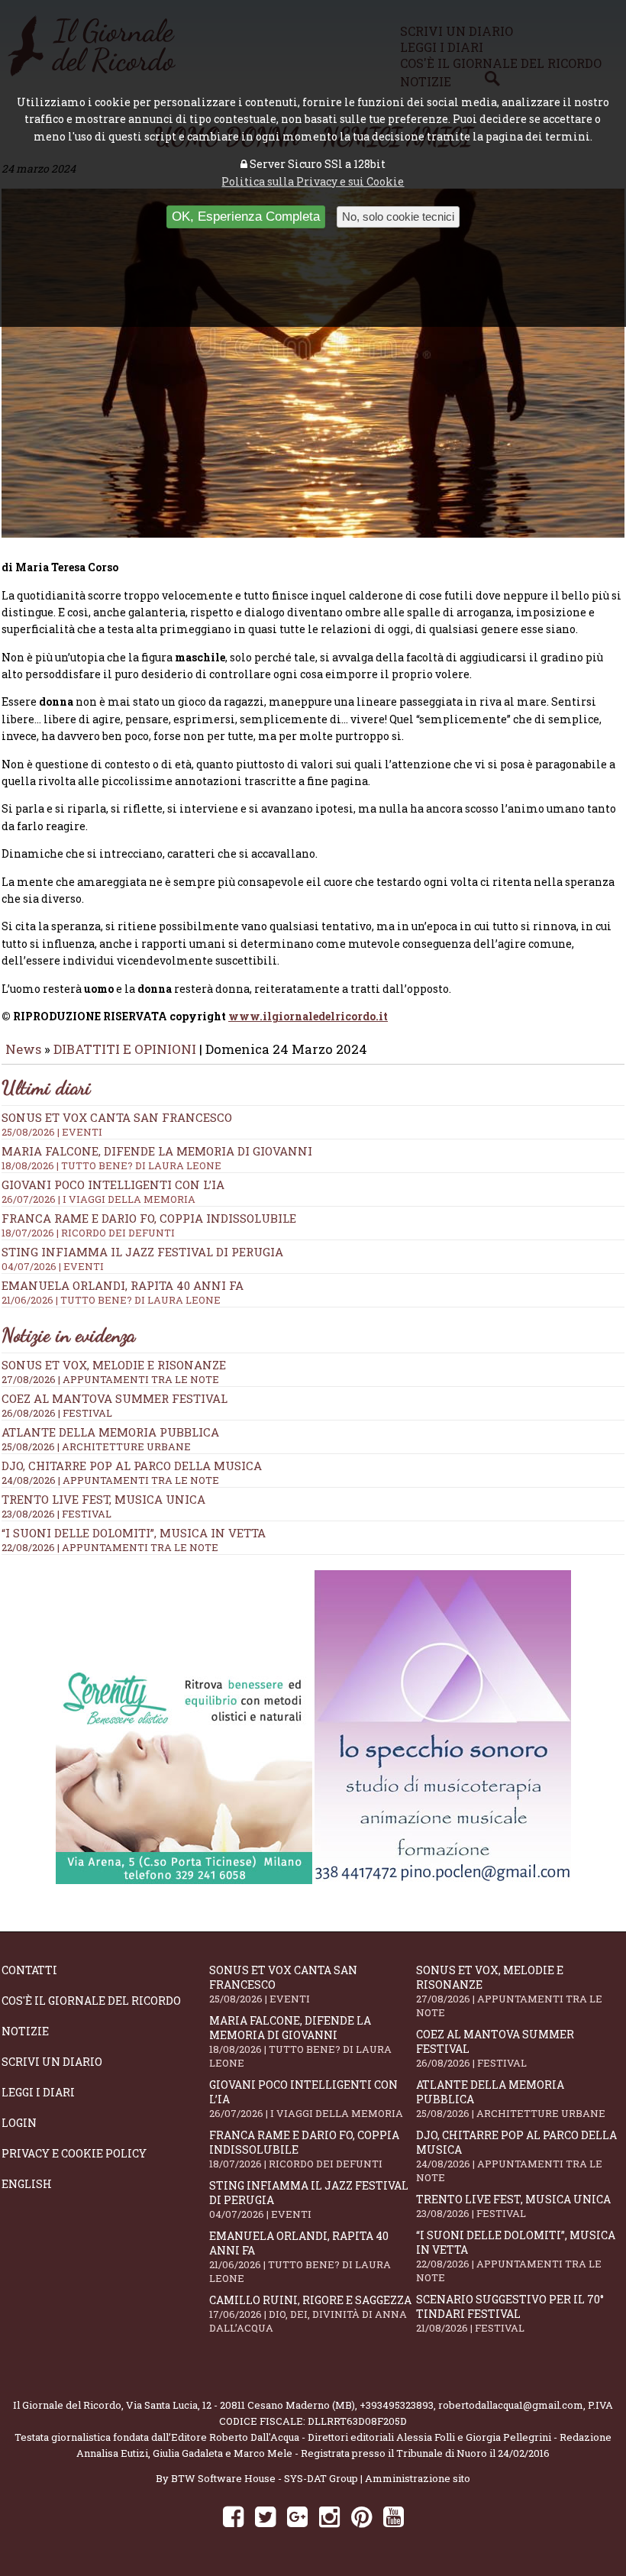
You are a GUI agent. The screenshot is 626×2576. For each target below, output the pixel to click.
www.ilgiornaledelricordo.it (308, 1016)
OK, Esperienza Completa (246, 217)
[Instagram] (329, 2516)
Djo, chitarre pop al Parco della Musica (132, 1466)
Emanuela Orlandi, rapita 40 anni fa (300, 2257)
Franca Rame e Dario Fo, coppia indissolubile (304, 2149)
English (27, 2184)
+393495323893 (397, 2405)
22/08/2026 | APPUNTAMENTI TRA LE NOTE (110, 1547)
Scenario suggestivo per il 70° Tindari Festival (510, 2313)
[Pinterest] (361, 2516)
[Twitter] (265, 2516)
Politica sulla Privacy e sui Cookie (313, 181)
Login (19, 2123)
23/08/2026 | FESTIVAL (56, 1514)
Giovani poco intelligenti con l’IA (306, 2099)
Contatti (29, 1970)
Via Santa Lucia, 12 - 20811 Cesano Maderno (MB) (240, 2405)
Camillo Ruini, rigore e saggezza (310, 2314)
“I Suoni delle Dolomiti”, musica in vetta (134, 1533)
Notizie (25, 2031)
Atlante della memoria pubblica (110, 1432)
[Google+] (297, 2516)
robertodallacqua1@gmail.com (511, 2405)
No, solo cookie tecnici (398, 217)
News (23, 1049)
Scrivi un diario (52, 2062)
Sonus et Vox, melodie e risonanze (114, 1365)
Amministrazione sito (418, 2478)
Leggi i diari (38, 2092)
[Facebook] (233, 2516)
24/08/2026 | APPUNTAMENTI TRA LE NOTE (110, 1480)
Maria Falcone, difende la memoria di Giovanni (300, 2041)
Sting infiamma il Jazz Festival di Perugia (309, 2199)
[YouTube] (394, 2516)
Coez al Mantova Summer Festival (115, 1398)
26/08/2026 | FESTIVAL (57, 1413)
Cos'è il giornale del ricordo (91, 2001)
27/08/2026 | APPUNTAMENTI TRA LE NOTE (110, 1379)
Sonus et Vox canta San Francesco (283, 1984)
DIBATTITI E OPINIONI (125, 1049)
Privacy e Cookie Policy (74, 2153)
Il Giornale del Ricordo (67, 2405)
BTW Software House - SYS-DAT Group (265, 2478)
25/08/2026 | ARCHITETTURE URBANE (96, 1446)
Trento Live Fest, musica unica (103, 1499)
